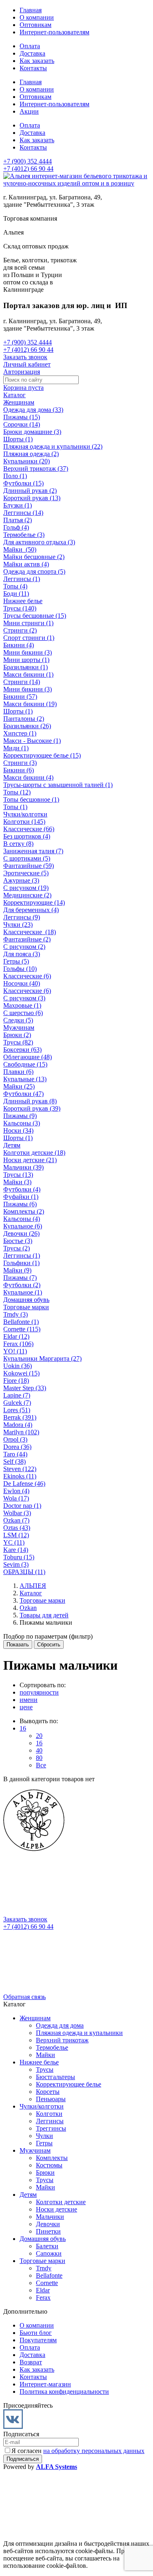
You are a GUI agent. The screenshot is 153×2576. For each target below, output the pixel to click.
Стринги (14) (22, 682)
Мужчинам (19, 1027)
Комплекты (52, 2158)
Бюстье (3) (18, 1241)
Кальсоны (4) (22, 1219)
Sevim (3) (16, 1564)
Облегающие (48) (28, 1057)
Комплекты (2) (24, 1211)
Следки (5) (18, 1020)
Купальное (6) (23, 1226)
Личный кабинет (27, 364)
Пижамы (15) (22, 417)
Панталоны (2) (24, 719)
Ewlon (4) (16, 1491)
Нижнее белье (23, 601)
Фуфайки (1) (21, 1197)
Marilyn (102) (21, 1432)
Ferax (43, 2298)
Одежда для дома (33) (33, 410)
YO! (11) (15, 1351)
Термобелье (52, 2047)
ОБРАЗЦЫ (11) (24, 1572)
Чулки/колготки (25, 814)
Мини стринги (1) (28, 623)
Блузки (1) (18, 505)
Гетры (44, 2143)
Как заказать (37, 61)
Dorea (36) (17, 1447)
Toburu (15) (19, 1557)
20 (39, 1736)
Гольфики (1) (21, 1263)
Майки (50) (20, 549)
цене (26, 1707)
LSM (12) (16, 1535)
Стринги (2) (20, 630)
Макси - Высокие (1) (32, 741)
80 (39, 1758)
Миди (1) (16, 748)
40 (39, 1750)
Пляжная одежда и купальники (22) (53, 446)
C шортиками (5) (27, 858)
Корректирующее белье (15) (42, 755)
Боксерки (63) (22, 1050)
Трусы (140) (20, 608)
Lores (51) (17, 1410)
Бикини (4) (19, 645)
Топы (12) (17, 792)
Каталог (14, 395)
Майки (45, 2055)
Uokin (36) (18, 1366)
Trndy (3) (16, 1314)
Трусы (45, 2070)
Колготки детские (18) (34, 1153)
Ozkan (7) (16, 1520)
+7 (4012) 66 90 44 (28, 169)
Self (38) (14, 1461)
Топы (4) (15, 586)
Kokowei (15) (21, 1373)
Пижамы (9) (20, 1116)
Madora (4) (18, 1425)
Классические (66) (29, 829)
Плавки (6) (18, 1072)
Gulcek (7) (17, 1403)
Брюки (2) (17, 1035)
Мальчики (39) (23, 1167)
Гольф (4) (16, 527)
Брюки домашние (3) (32, 432)
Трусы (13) (18, 1175)
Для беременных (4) (31, 910)
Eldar (43, 2290)
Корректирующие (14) (34, 902)
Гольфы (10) (20, 969)
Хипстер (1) (20, 733)
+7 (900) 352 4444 (28, 161)
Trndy (44, 2268)
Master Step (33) (25, 1388)
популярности (39, 1692)
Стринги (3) (20, 763)
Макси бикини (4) (28, 777)
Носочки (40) (22, 983)
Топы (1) (15, 807)
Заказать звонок (25, 357)
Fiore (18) (16, 1381)
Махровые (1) (22, 1005)
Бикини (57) (20, 697)
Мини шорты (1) (26, 660)
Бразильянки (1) (25, 667)
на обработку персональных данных (94, 2451)
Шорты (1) (18, 439)
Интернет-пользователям (54, 32)
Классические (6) (27, 976)
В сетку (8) (18, 844)
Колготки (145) (24, 822)
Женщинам (19, 402)
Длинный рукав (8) (30, 1101)
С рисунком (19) (26, 888)
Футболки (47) (23, 1094)
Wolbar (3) (17, 1513)
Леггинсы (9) (22, 917)
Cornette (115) (22, 1329)
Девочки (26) (21, 1233)
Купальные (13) (25, 1079)
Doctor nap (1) (22, 1506)
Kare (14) (16, 1550)
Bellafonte (49, 2275)
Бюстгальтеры (55, 2077)
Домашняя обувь (26, 1300)
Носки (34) (18, 1130)
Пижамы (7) (20, 1278)
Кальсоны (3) (22, 1123)
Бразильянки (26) (27, 726)
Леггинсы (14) (23, 513)
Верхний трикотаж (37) (36, 468)
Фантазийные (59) (29, 866)
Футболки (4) (22, 1189)
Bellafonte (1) (21, 1322)
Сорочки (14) (22, 424)
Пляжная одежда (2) (31, 454)
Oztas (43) (17, 1528)
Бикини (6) (19, 770)
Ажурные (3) (21, 880)
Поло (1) (15, 476)
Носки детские (57, 2209)
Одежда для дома (60, 2025)
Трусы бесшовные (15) (35, 616)
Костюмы (49, 2165)
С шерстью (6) (23, 1013)
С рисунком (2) (24, 947)
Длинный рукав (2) (30, 491)
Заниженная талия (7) (33, 851)
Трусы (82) (18, 1042)
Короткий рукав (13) (32, 498)
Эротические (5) (26, 873)
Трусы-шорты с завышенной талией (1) (58, 785)
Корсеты (48, 2092)
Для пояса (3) (22, 954)
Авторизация (22, 372)
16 (23, 1728)
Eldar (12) (16, 1336)
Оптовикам (35, 25)
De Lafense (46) (24, 1484)
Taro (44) (15, 1454)
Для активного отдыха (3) (39, 542)
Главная (31, 10)
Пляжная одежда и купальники (79, 2033)
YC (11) (14, 1542)
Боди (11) (16, 594)
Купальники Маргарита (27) (42, 1358)
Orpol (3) (15, 1439)
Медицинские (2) (27, 895)
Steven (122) (20, 1469)
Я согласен (78, 2451)
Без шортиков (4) (27, 836)
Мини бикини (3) (28, 652)
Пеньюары (51, 2099)
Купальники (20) (27, 461)
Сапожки (49, 2253)
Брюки (45, 2172)
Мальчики (50, 2217)
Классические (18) (30, 932)
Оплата (30, 46)
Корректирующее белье (69, 2084)
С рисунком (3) (24, 998)
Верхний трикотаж (62, 2040)
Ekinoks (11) (20, 1476)
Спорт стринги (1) (29, 638)
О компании (37, 17)
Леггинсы (50, 2121)
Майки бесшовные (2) (34, 557)
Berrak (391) (20, 1417)
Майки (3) (17, 1182)
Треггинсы (51, 2128)
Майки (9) (17, 1270)
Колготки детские (61, 2202)
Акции (29, 111)
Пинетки (48, 2231)
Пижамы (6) (20, 1204)
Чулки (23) (18, 925)
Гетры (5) (16, 961)
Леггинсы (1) (22, 579)
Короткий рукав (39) (32, 1108)
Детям (12, 1145)
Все (41, 1765)
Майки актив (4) (26, 564)
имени (29, 1700)
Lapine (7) (17, 1395)
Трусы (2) (17, 1248)
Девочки (48, 2224)
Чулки (44, 2136)
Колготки (49, 2114)
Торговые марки (26, 1307)
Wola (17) (16, 1498)
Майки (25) (19, 1086)
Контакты (33, 68)
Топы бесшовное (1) (31, 799)
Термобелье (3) (24, 535)
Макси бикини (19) (30, 704)
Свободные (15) (25, 1064)
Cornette (47, 2283)
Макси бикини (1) (28, 674)
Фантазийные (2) (27, 939)
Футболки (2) (22, 1285)
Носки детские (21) (30, 1160)
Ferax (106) (18, 1344)
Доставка (32, 53)
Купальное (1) (23, 1292)
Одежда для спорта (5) (34, 571)
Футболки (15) (23, 483)
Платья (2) (18, 520)
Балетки (47, 2246)
